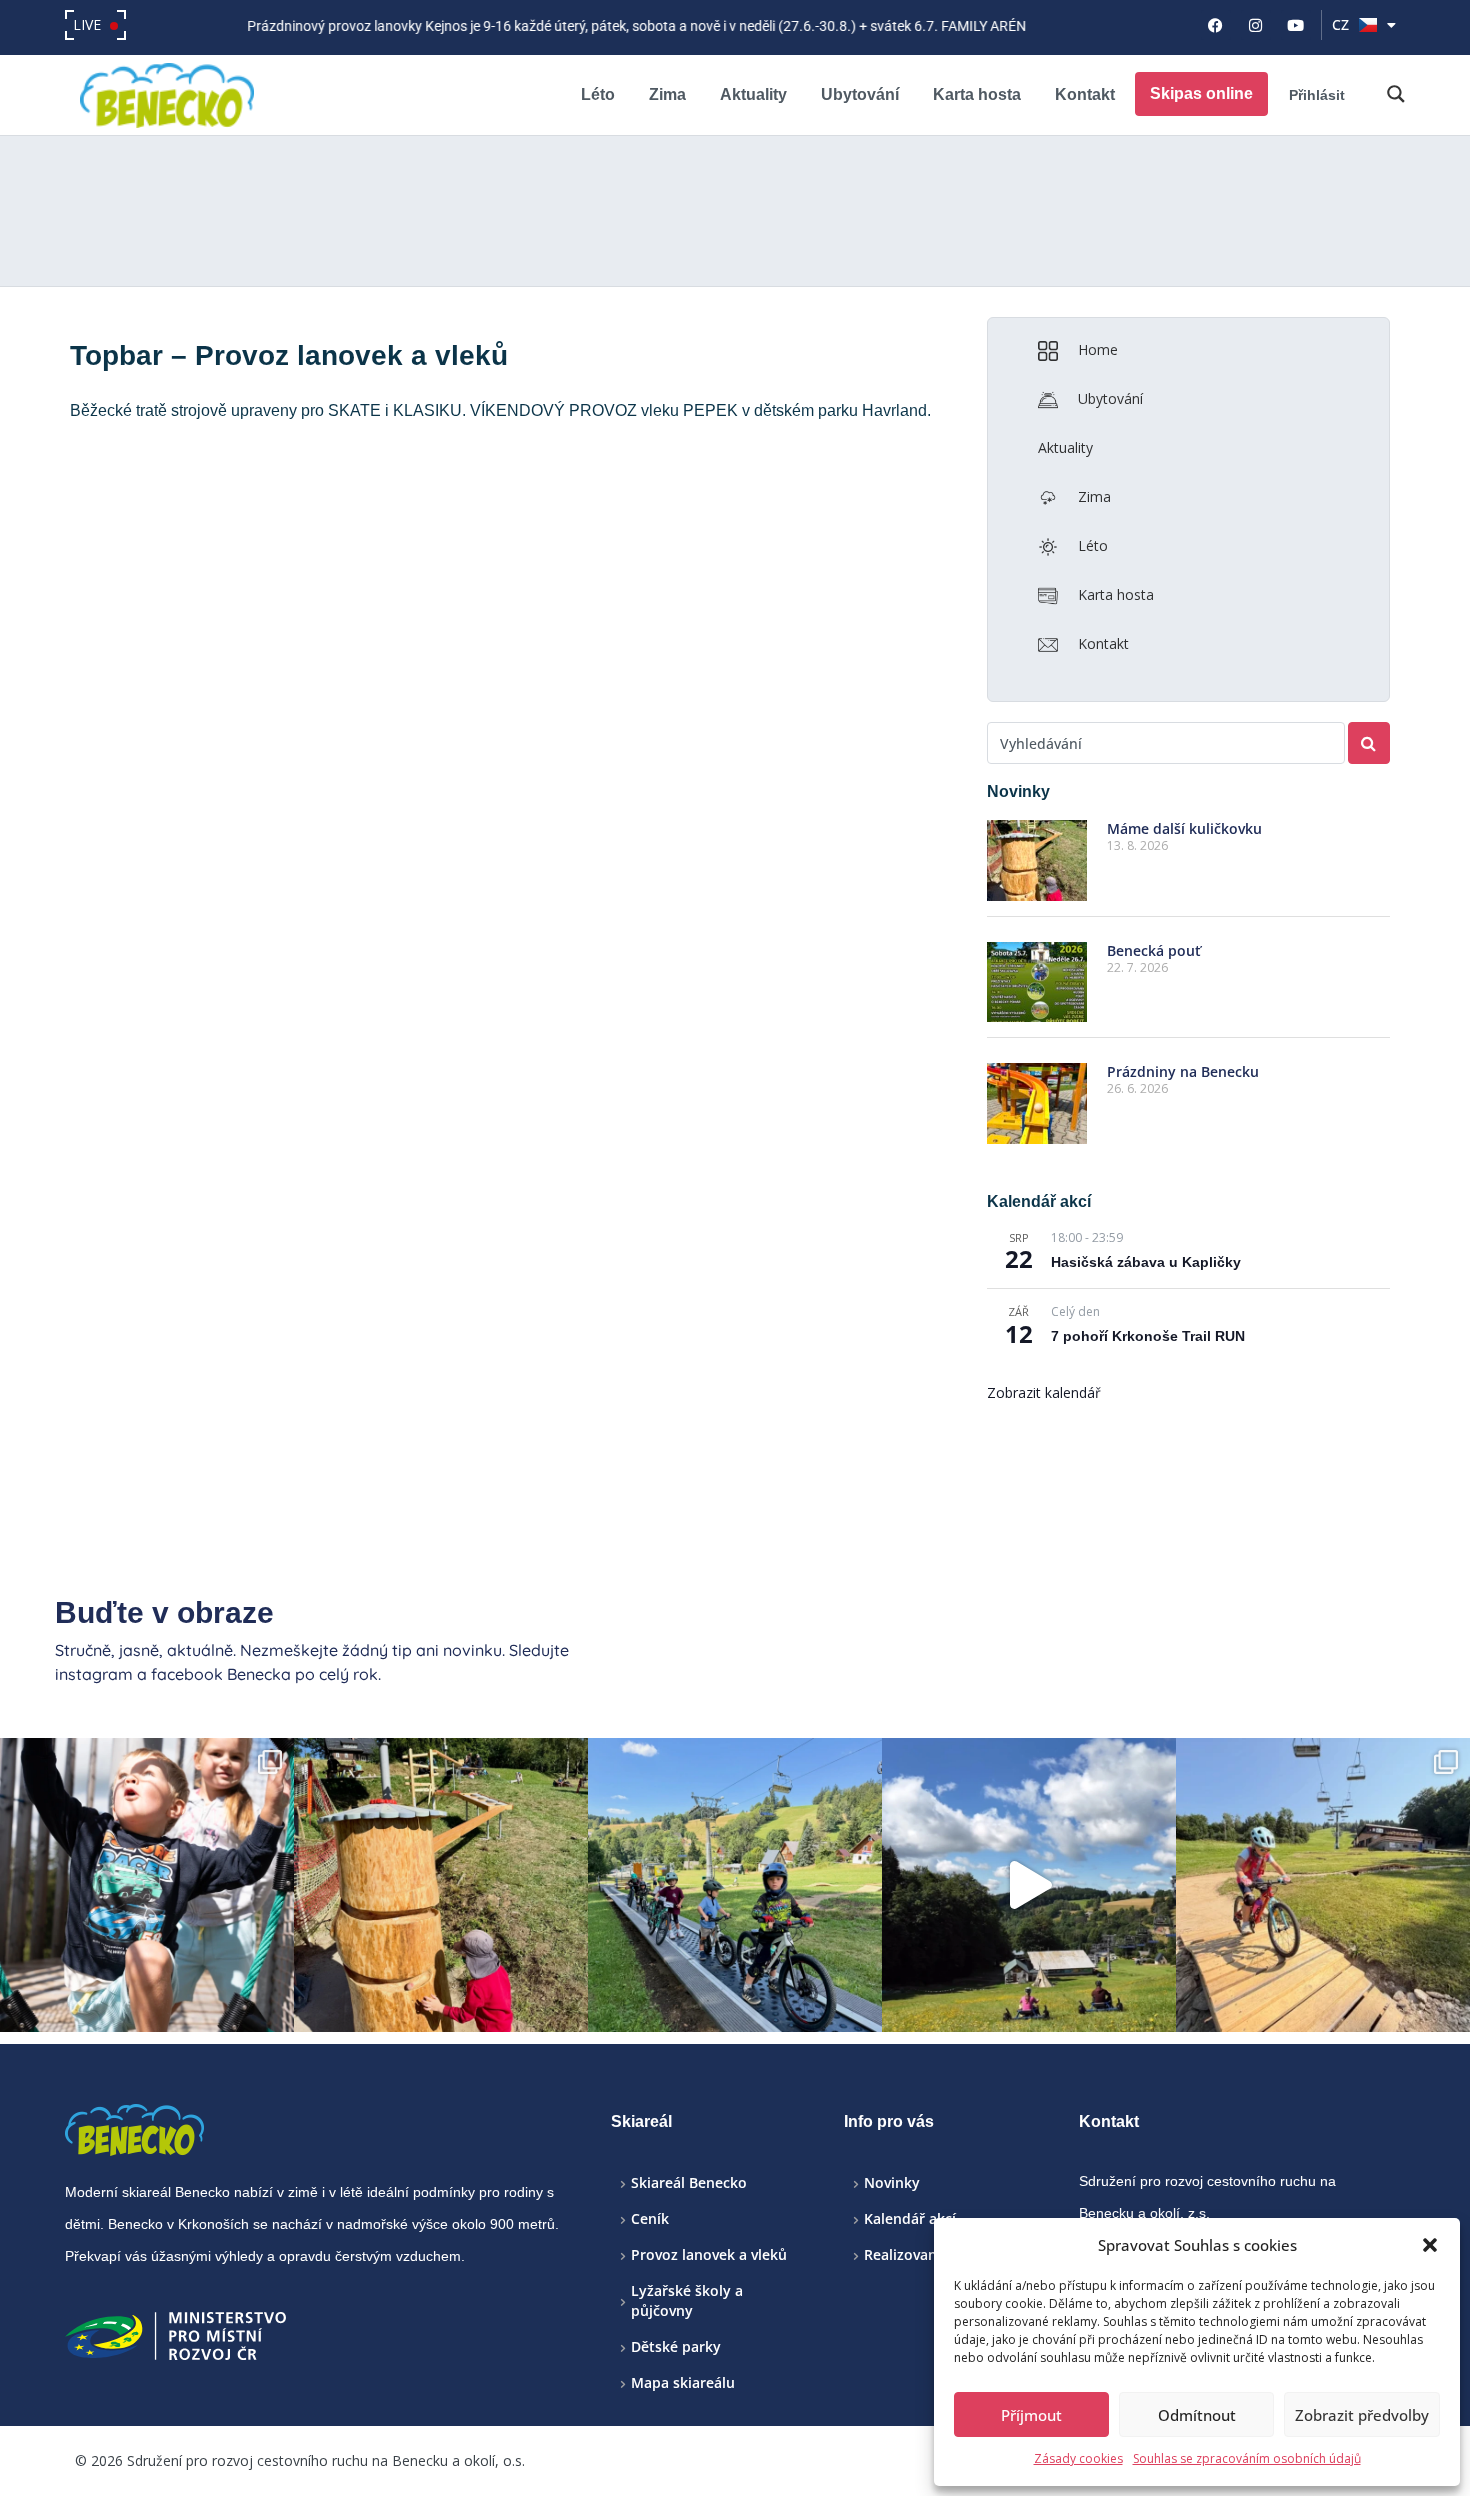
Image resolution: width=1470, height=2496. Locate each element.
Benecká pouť (1154, 950)
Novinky (892, 2182)
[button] (1430, 2245)
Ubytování (860, 94)
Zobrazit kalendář (1044, 1392)
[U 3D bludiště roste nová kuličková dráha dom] (441, 1885)
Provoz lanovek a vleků (709, 2254)
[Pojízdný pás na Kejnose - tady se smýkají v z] (735, 1885)
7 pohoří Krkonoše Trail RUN (1148, 1336)
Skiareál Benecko (689, 2182)
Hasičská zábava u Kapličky (1146, 1262)
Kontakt (1085, 94)
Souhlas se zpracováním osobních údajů (1247, 2458)
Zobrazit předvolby (1362, 2415)
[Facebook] (1216, 25)
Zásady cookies (1078, 2458)
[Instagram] (1256, 25)
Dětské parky (676, 2346)
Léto (598, 94)
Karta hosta (977, 94)
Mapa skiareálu (683, 2382)
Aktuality (753, 94)
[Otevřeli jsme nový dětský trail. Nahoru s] (1323, 1885)
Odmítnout (1197, 2415)
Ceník (650, 2218)
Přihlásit (1317, 95)
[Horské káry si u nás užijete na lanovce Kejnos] (1029, 1885)
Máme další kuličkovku (1184, 828)
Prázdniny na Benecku (1183, 1071)
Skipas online (1201, 93)
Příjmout (1031, 2415)
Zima (667, 94)
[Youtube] (1296, 25)
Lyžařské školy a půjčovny (687, 2300)
